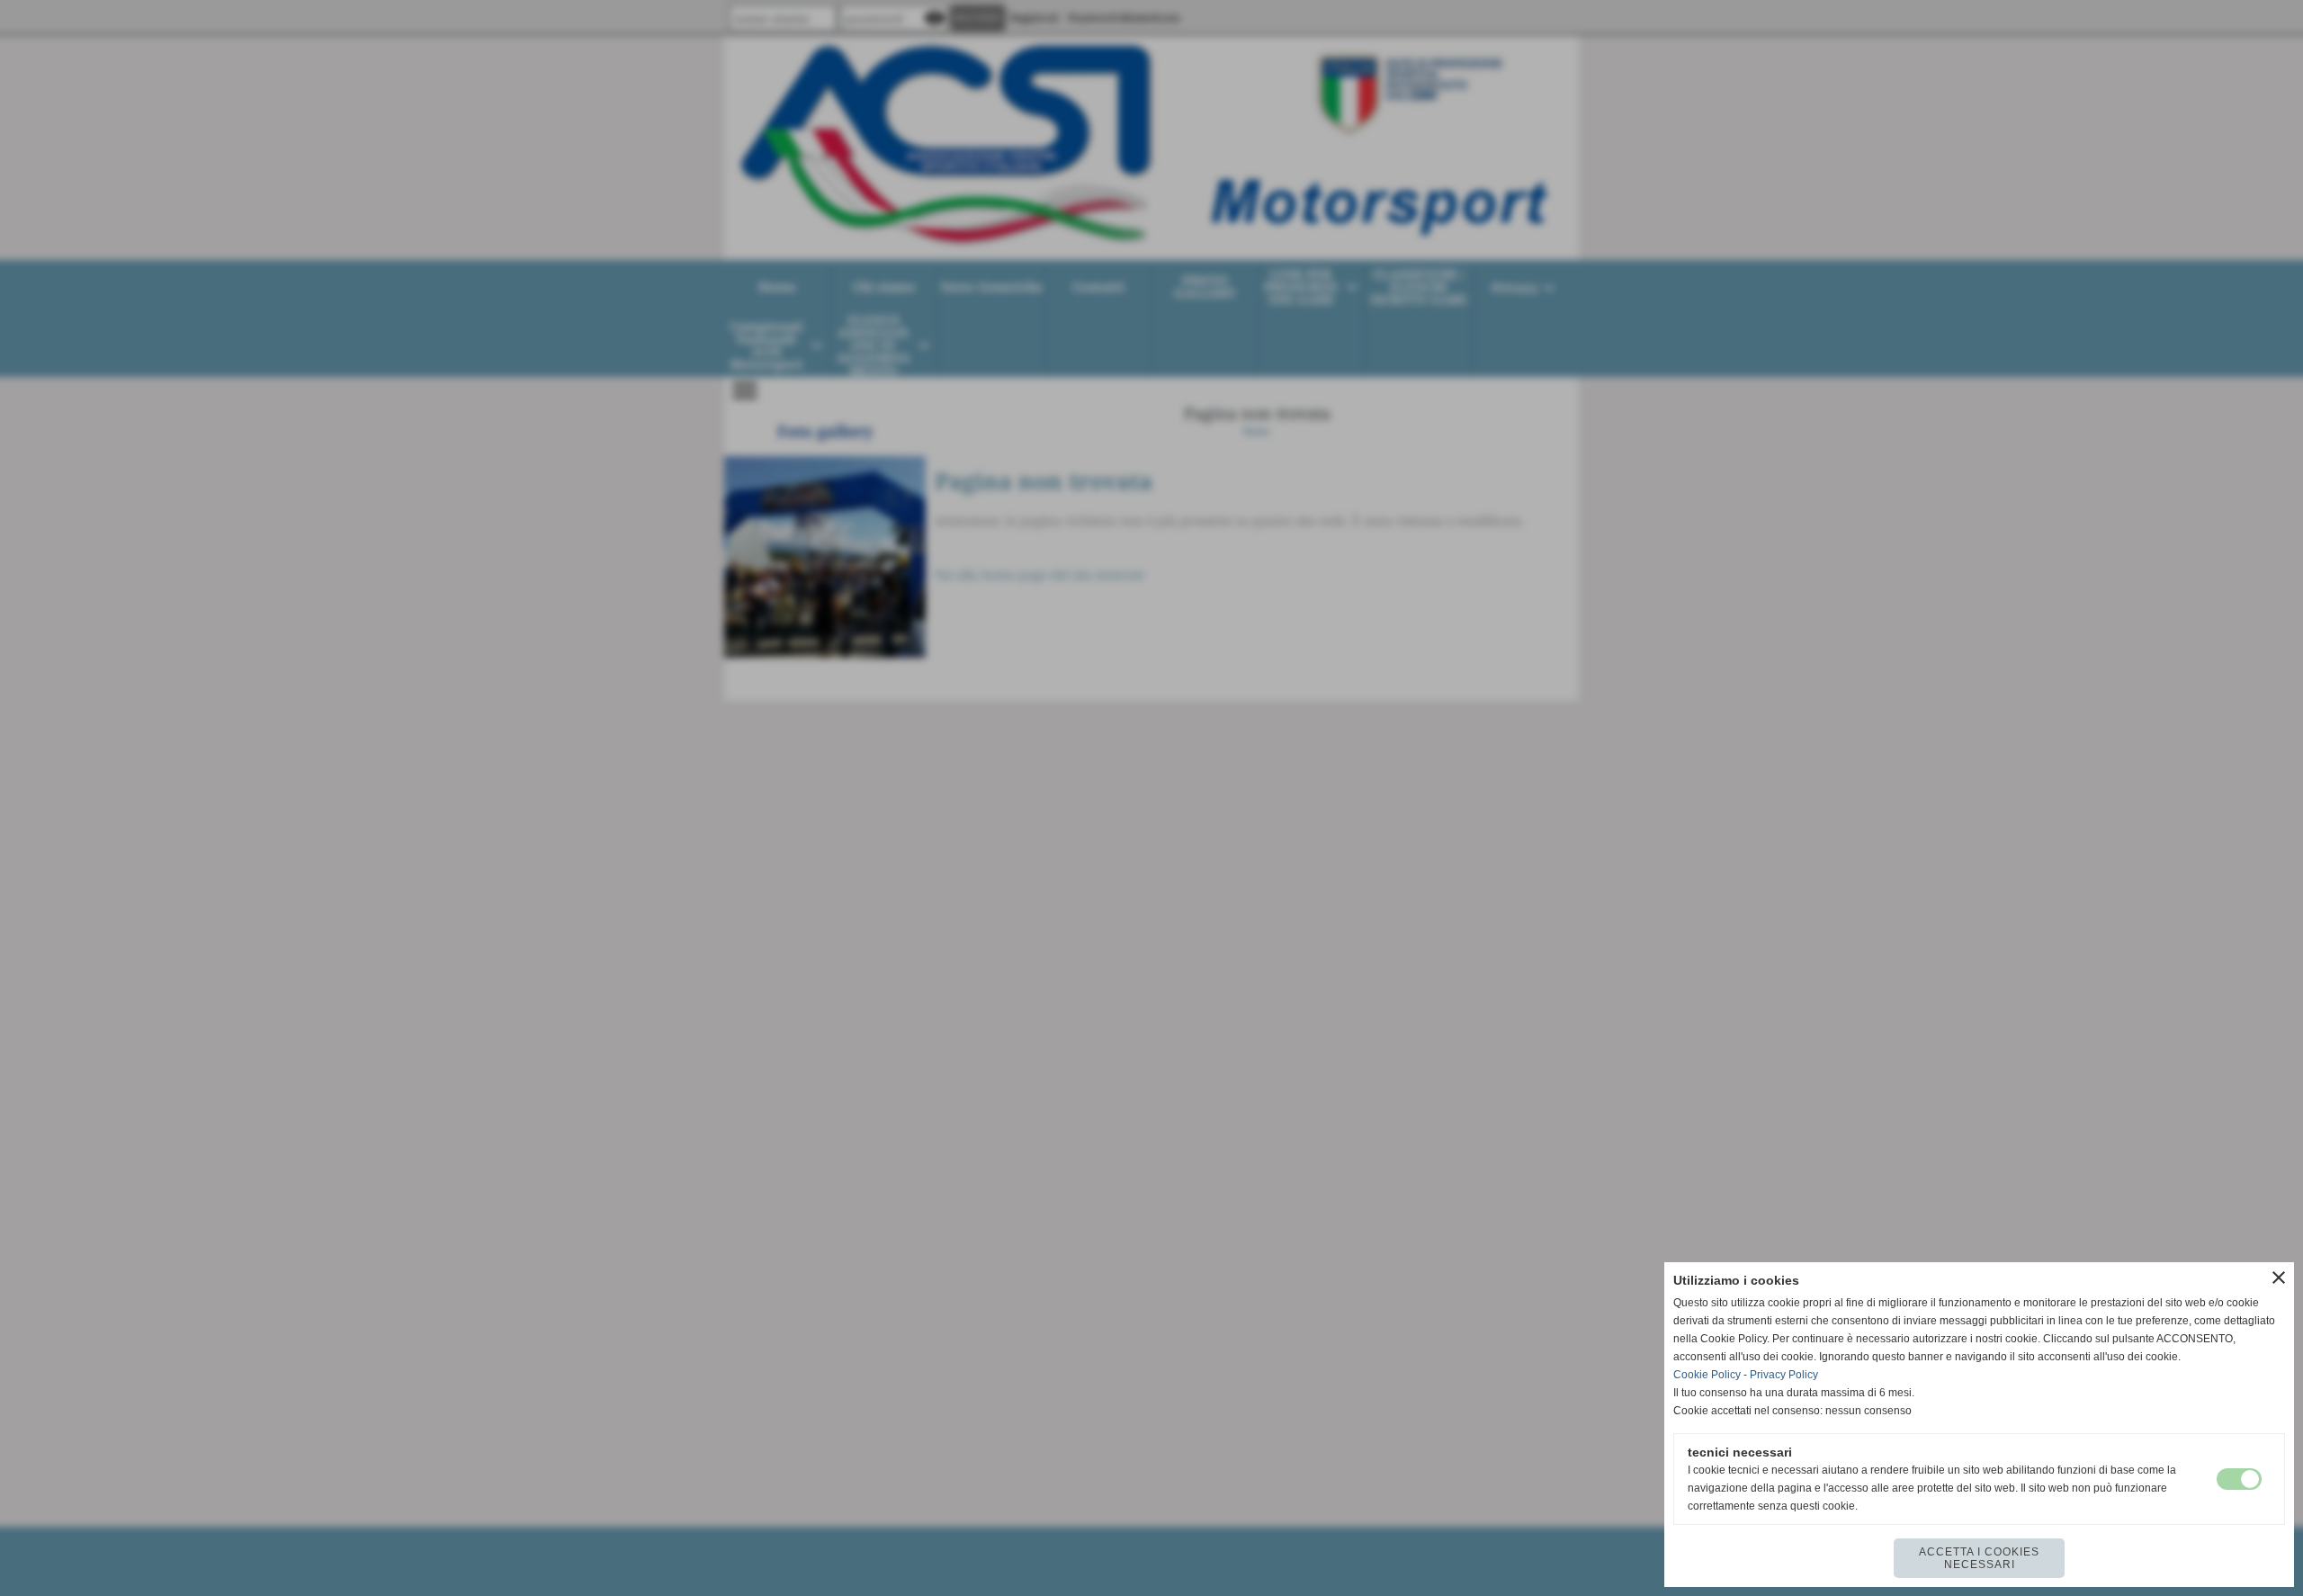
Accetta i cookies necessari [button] (1979, 1558)
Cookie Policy (1707, 1375)
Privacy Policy (1784, 1375)
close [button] (2279, 1278)
